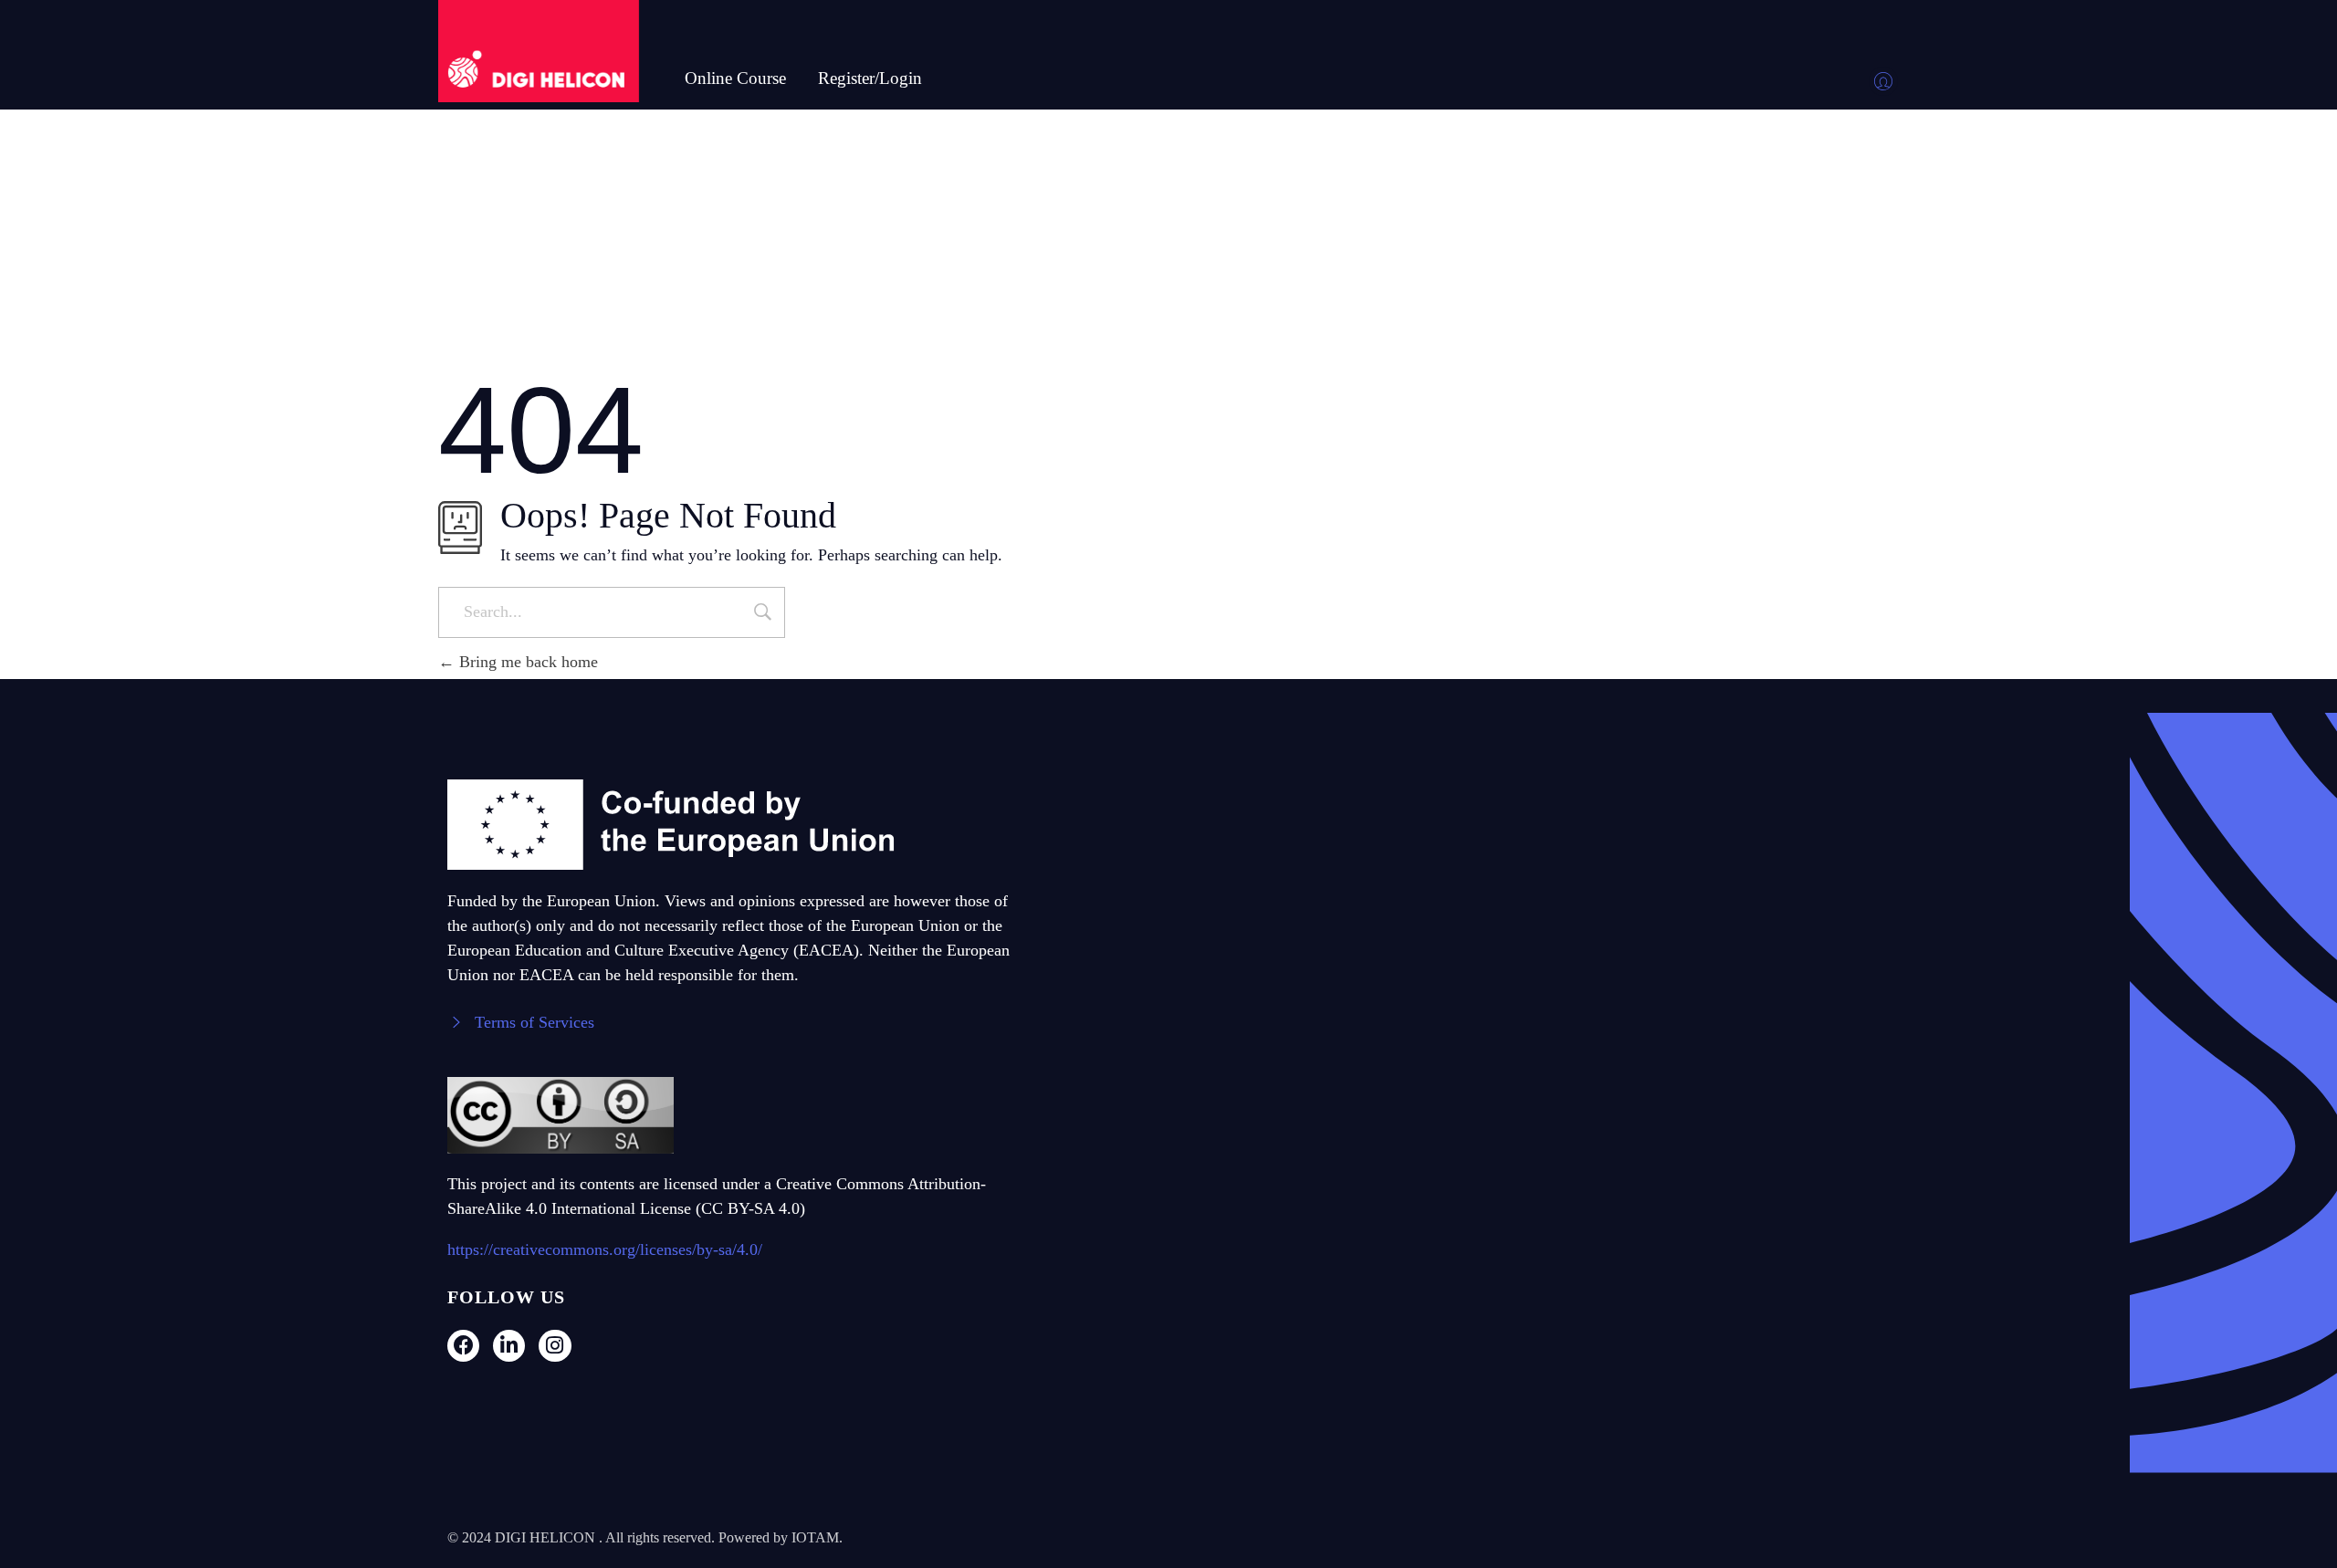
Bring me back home (526, 662)
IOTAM (815, 1537)
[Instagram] (555, 1345)
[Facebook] (463, 1345)
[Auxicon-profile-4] (1883, 81)
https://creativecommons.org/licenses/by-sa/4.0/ (605, 1249)
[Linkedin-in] (509, 1345)
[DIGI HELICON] (539, 51)
